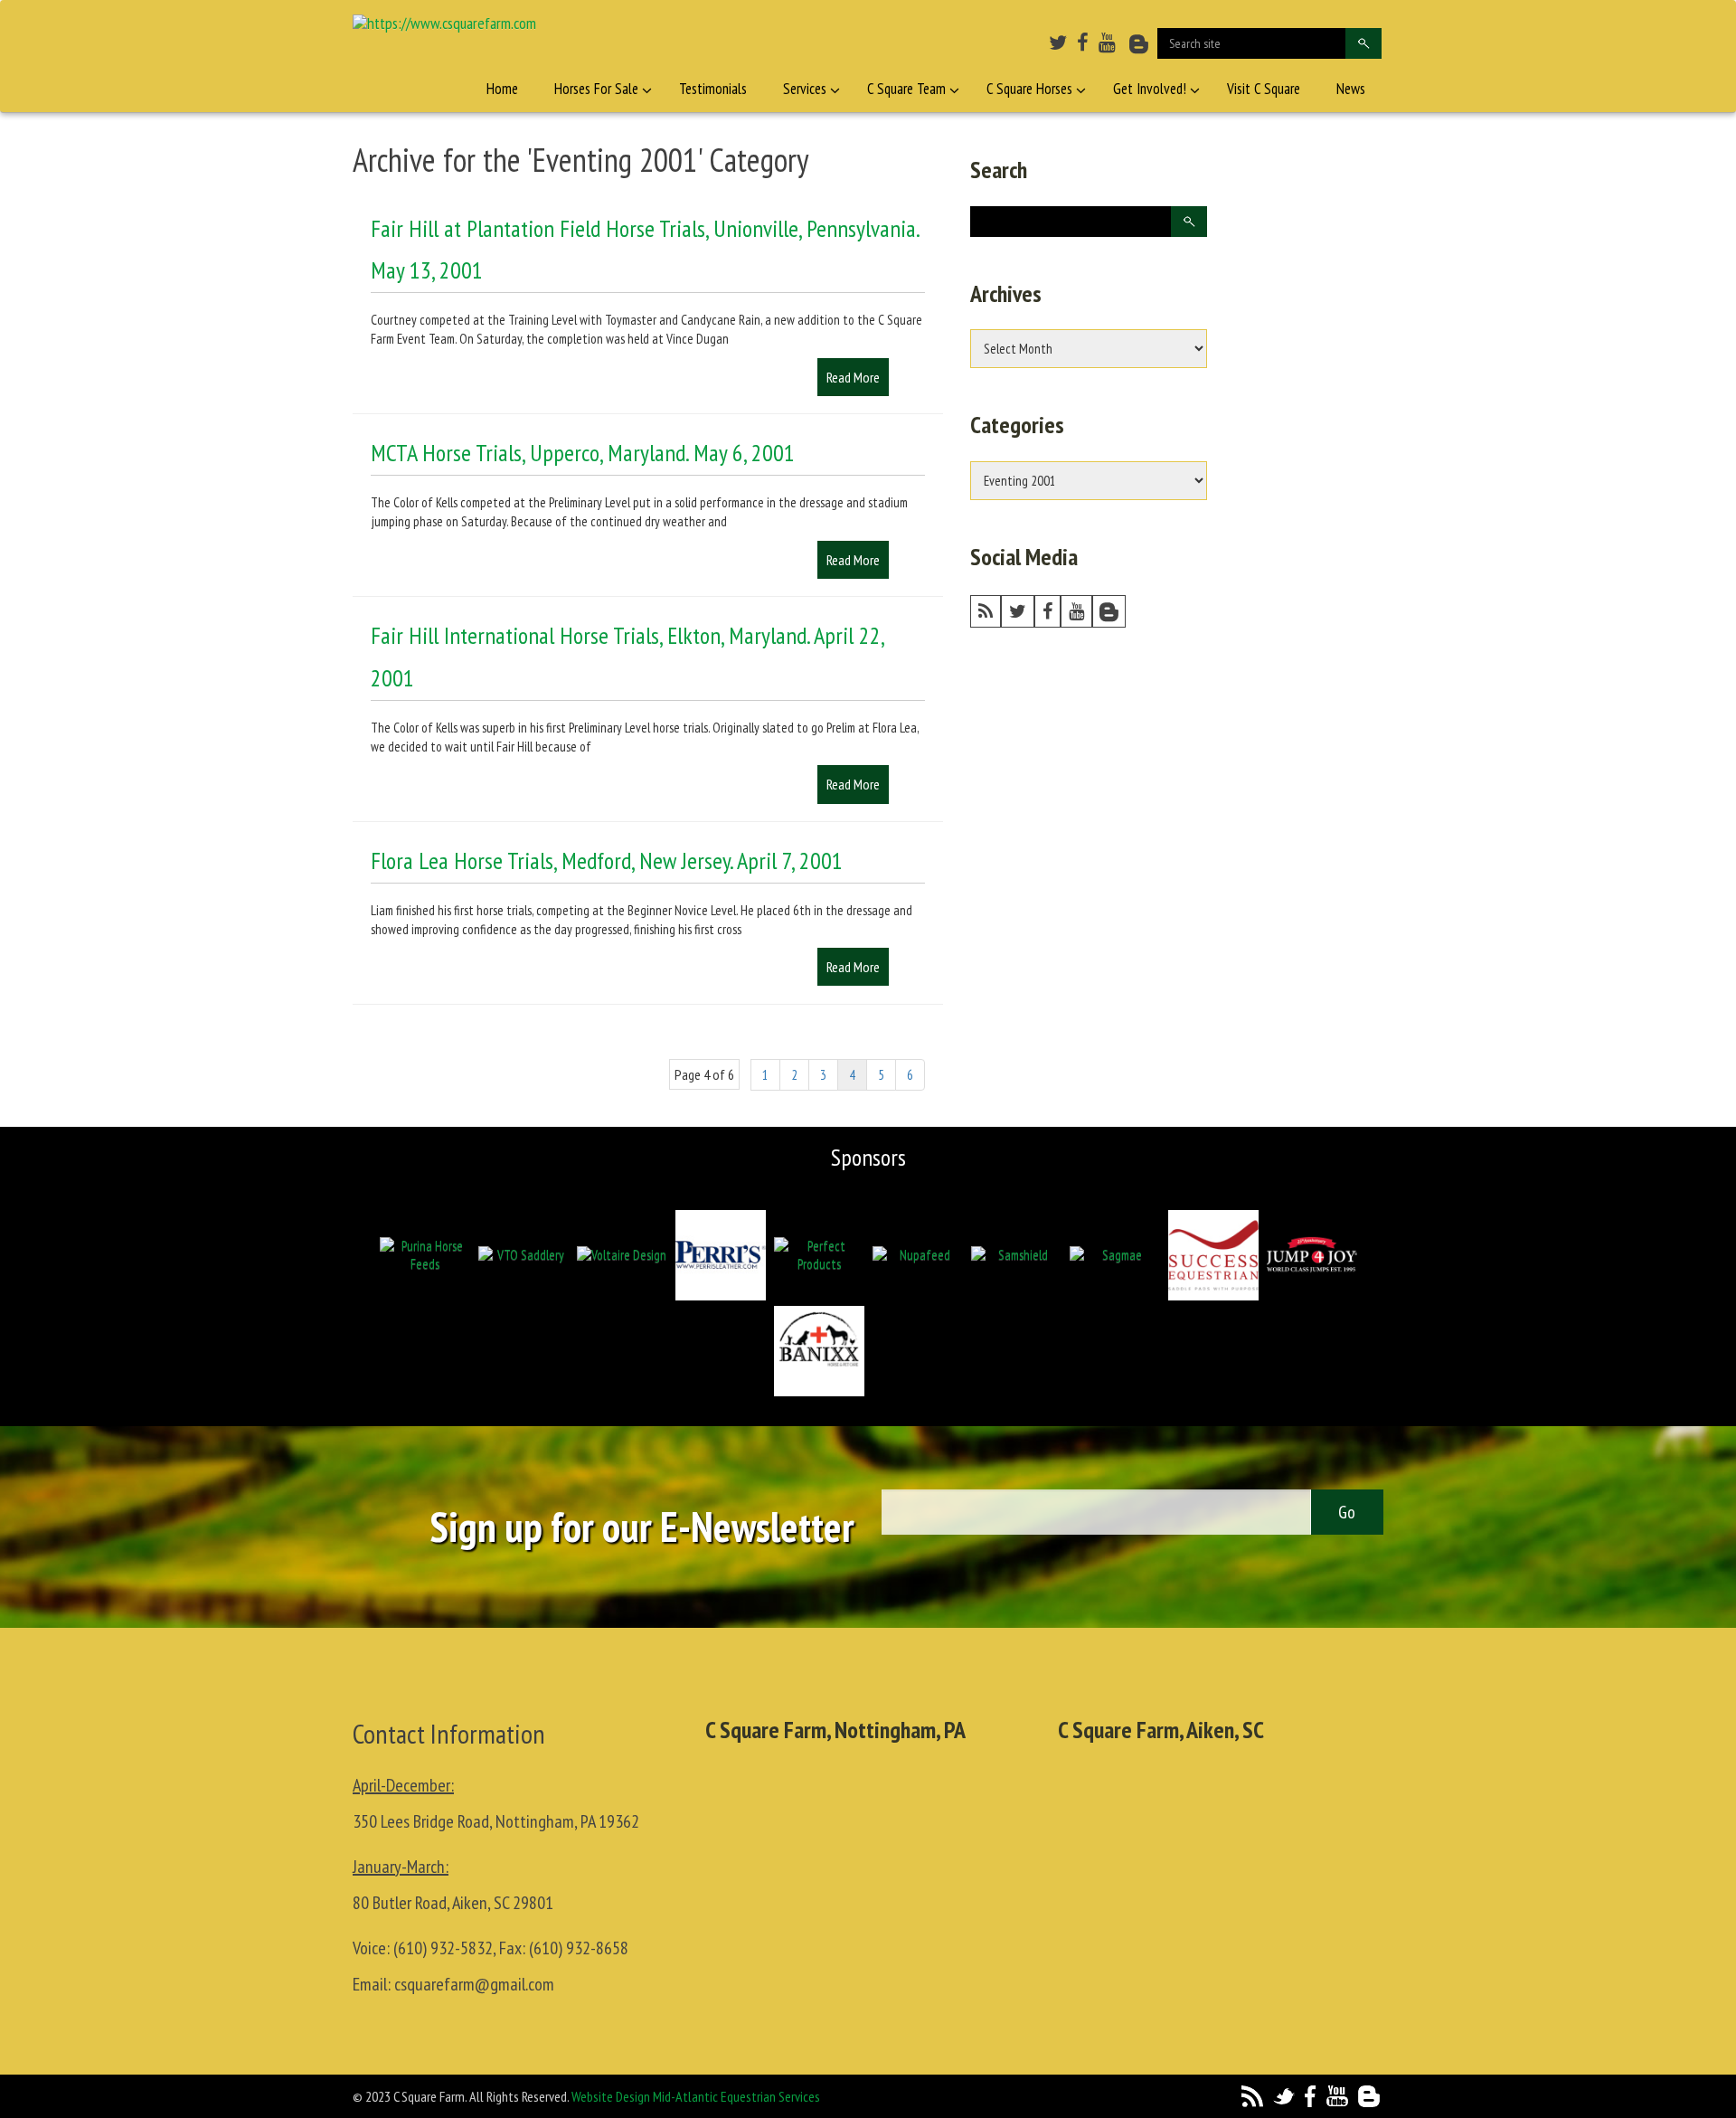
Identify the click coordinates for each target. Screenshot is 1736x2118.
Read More (853, 377)
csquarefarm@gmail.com (474, 1984)
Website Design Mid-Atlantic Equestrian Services (696, 2096)
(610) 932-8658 (579, 1948)
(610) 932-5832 (443, 1948)
